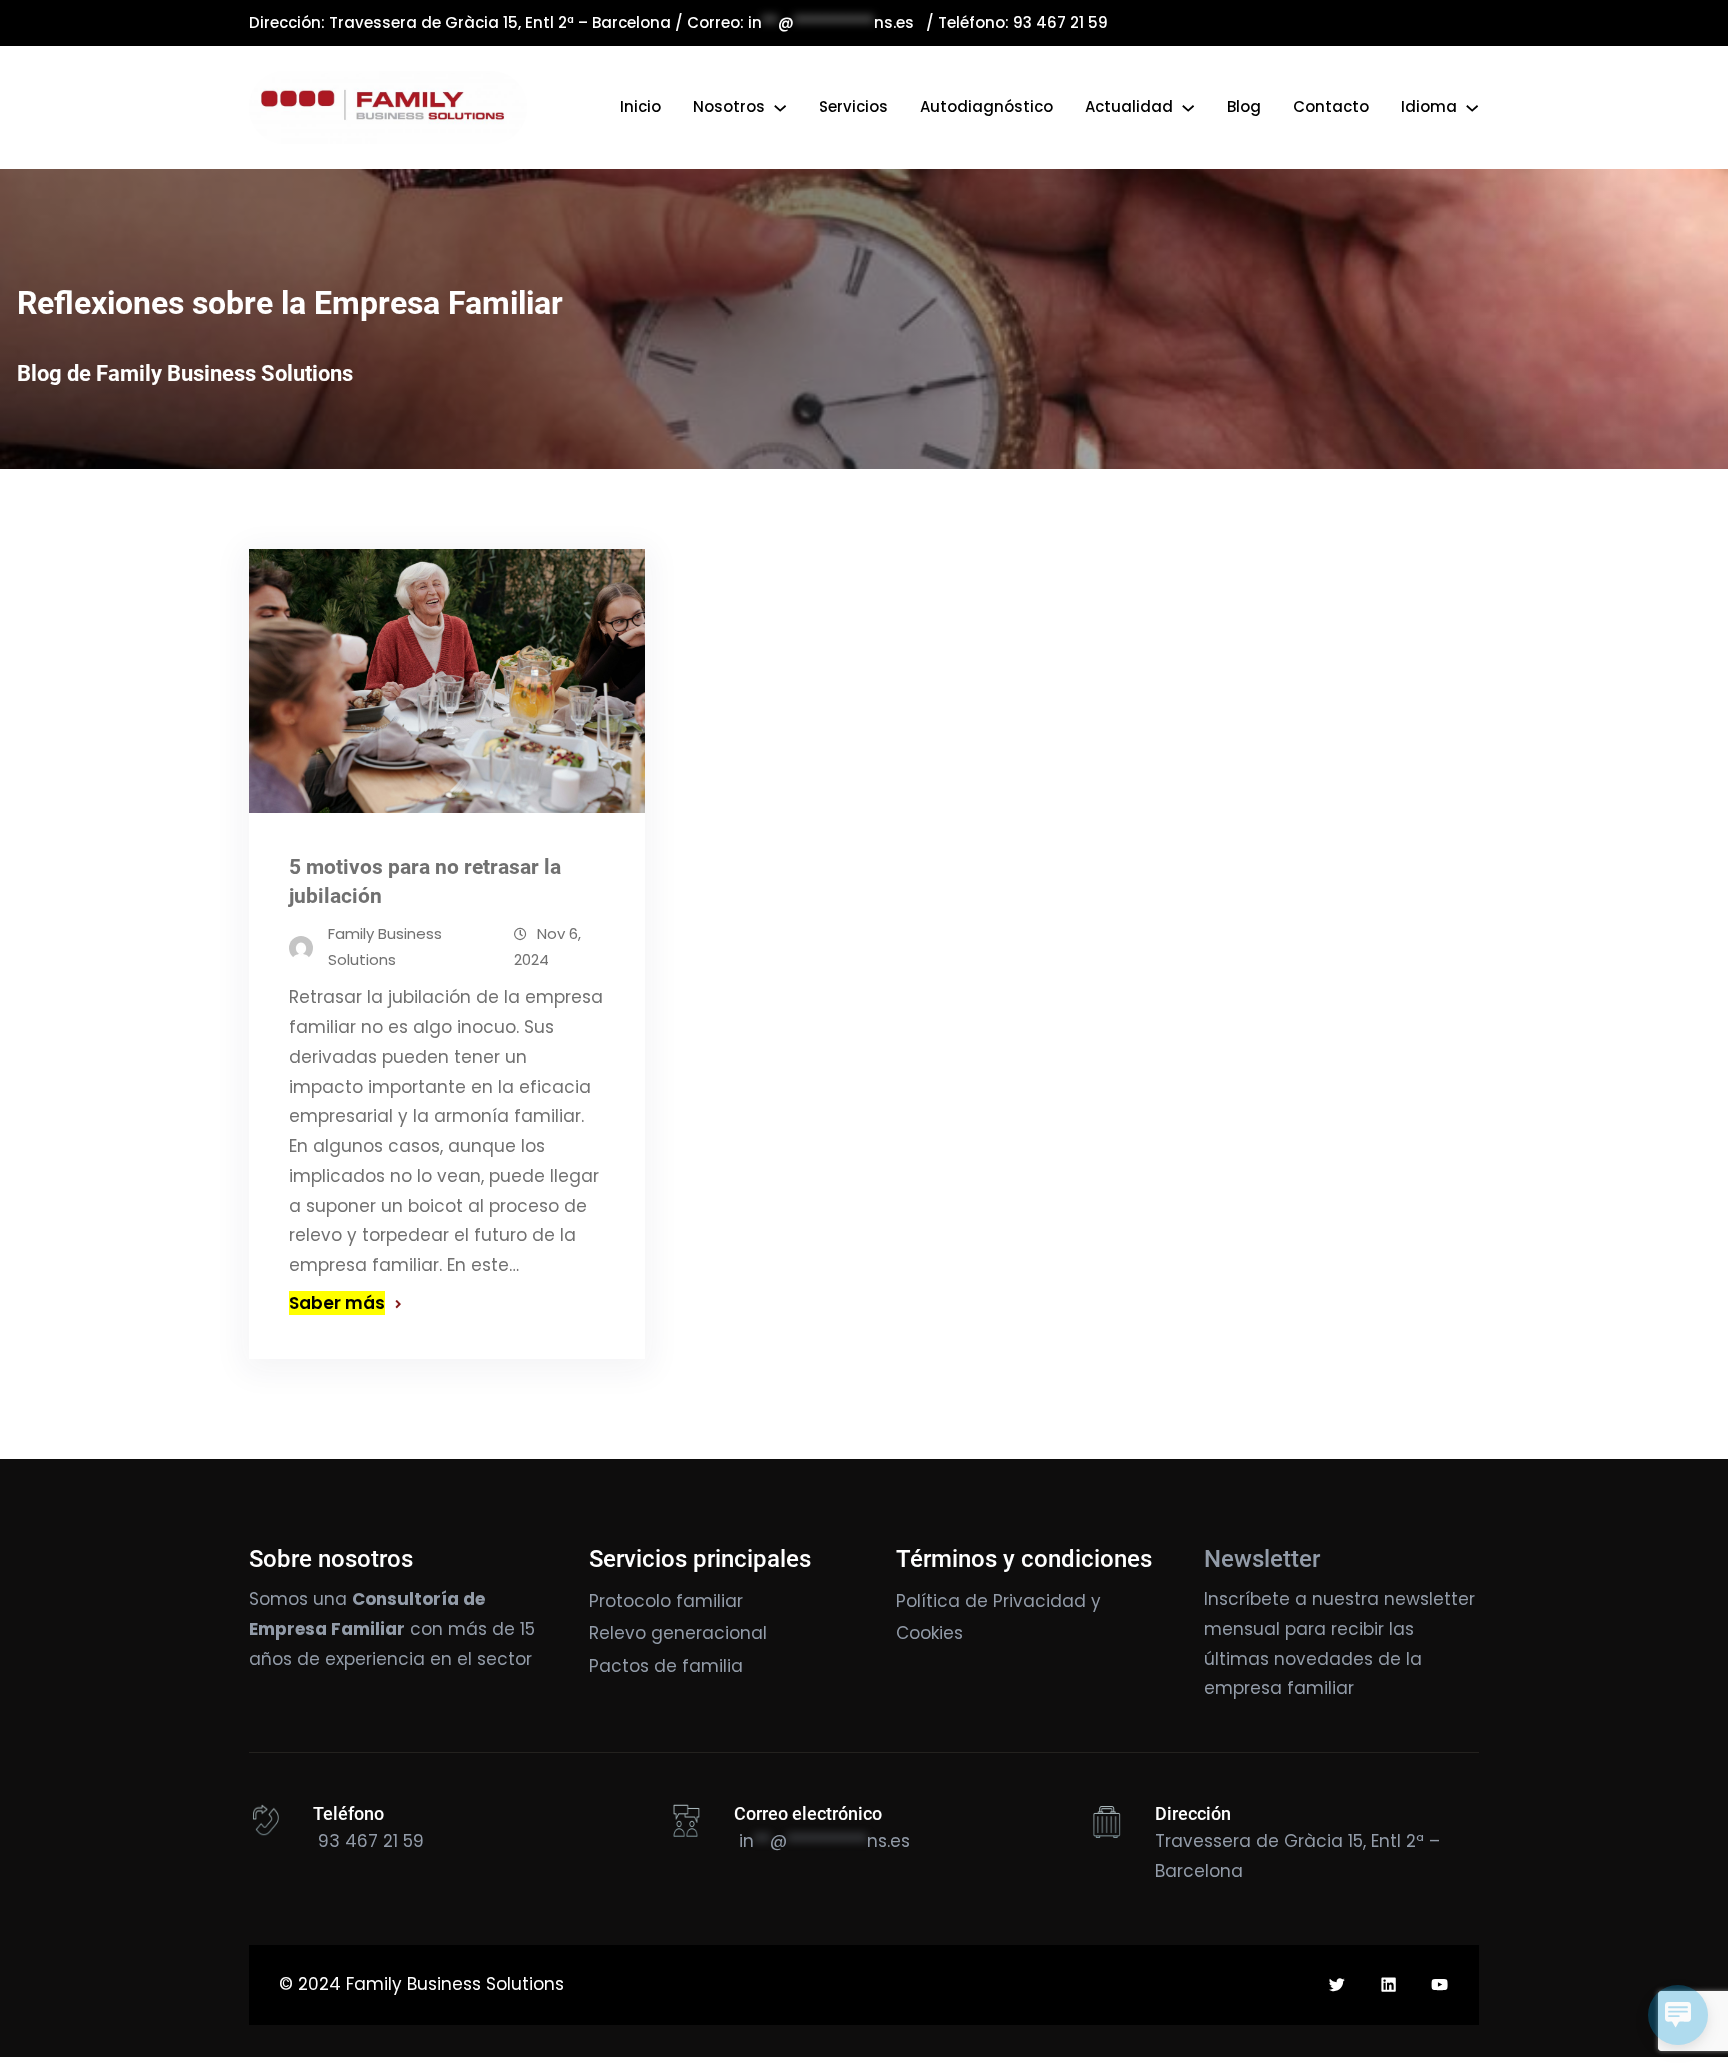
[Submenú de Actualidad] (1188, 107)
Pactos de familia (666, 1666)
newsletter (1429, 1599)
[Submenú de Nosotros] (780, 107)
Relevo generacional (678, 1633)
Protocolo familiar (666, 1601)
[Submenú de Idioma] (1472, 107)
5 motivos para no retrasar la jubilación (425, 881)
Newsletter (1262, 1559)
